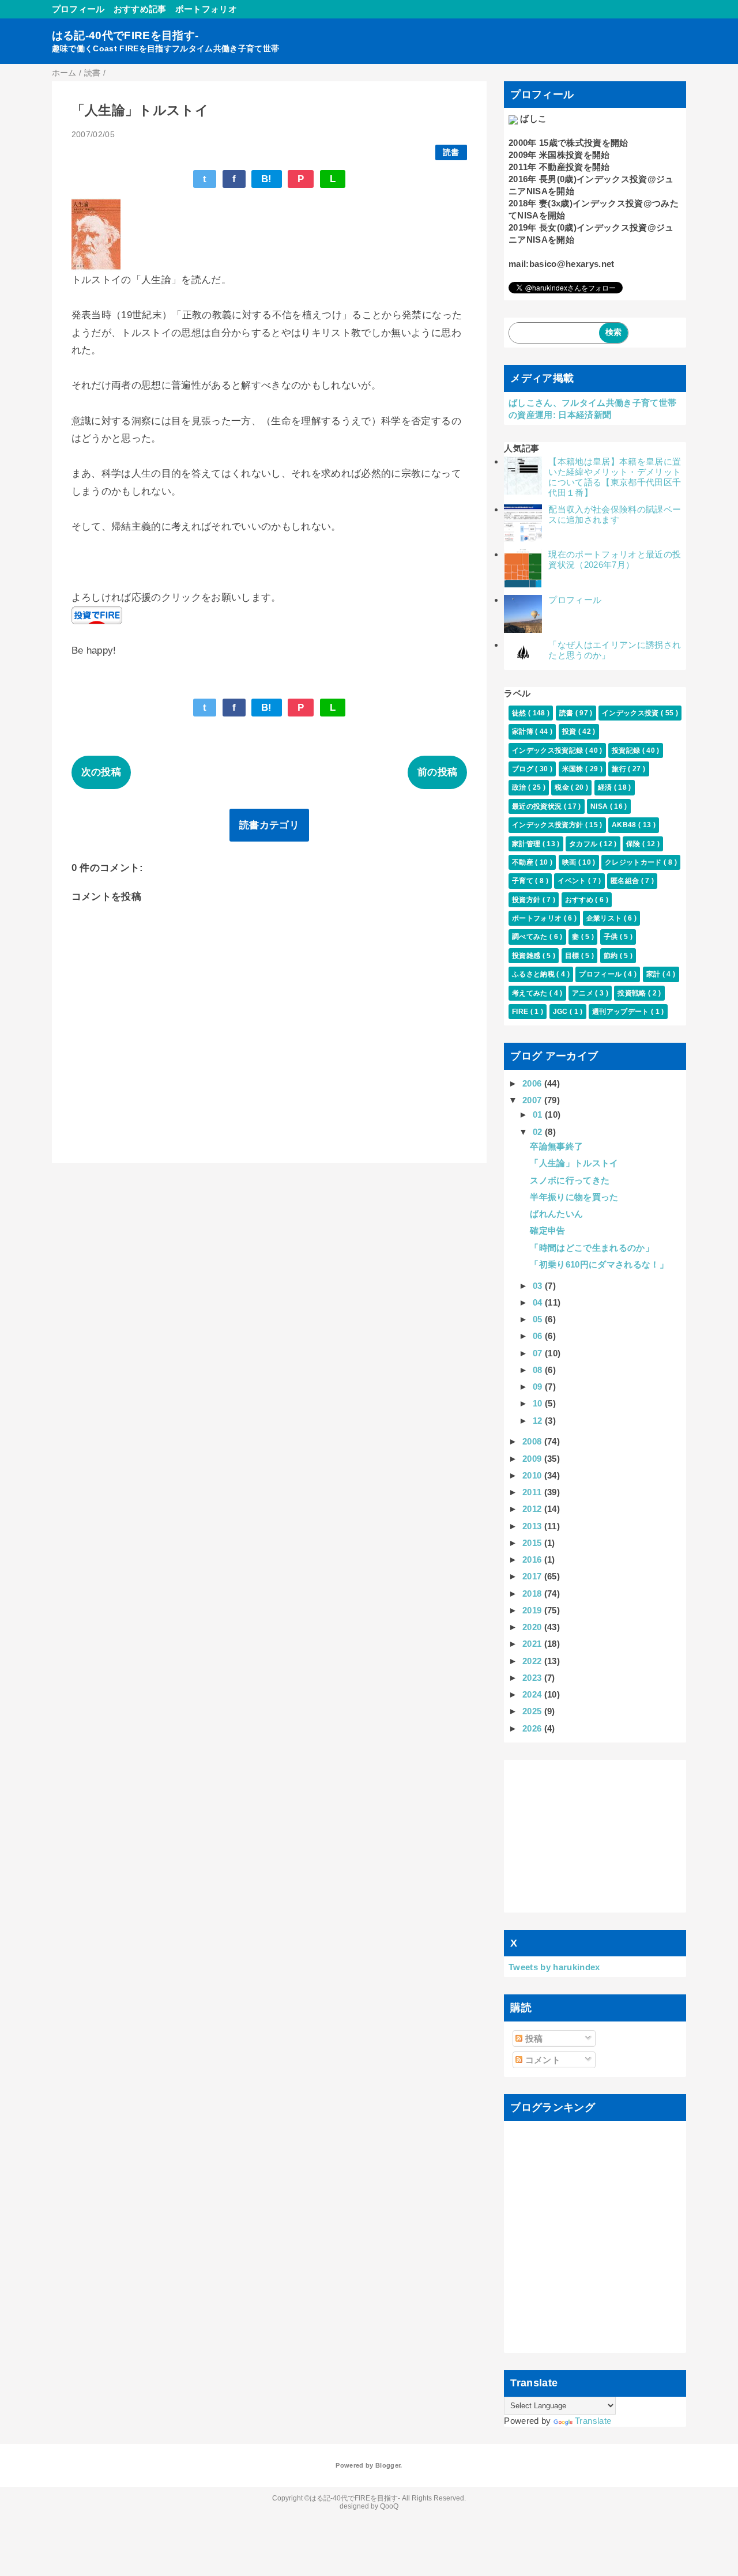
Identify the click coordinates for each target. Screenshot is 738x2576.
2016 (533, 1559)
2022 (533, 1661)
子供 (612, 937)
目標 (573, 956)
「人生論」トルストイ (574, 1163)
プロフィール (78, 9)
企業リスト (605, 918)
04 (539, 1302)
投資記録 (627, 750)
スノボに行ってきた (570, 1180)
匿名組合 (626, 881)
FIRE (521, 1012)
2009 (533, 1459)
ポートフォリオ (206, 9)
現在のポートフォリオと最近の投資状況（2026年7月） (615, 559)
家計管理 (527, 844)
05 (539, 1319)
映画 (570, 862)
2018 (533, 1594)
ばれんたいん (556, 1214)
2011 (533, 1492)
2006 (533, 1083)
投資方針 (527, 900)
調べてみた (531, 937)
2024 (533, 1694)
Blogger (388, 2465)
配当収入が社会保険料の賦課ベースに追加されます (615, 514)
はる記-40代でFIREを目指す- (125, 35)
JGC (561, 1012)
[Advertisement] (595, 1836)
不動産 (524, 862)
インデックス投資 (631, 713)
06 (539, 1336)
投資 (570, 731)
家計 (654, 974)
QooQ (389, 2506)
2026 (533, 1728)
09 (539, 1387)
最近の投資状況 (538, 806)
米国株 (574, 769)
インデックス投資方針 (549, 825)
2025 (533, 1711)
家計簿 (524, 731)
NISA (600, 806)
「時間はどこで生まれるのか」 (592, 1248)
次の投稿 (101, 772)
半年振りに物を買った (574, 1197)
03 (539, 1286)
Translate (593, 2421)
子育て (524, 881)
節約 (612, 956)
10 (539, 1403)
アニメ (583, 993)
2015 (533, 1543)
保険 (634, 844)
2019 (533, 1610)
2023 (533, 1678)
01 (539, 1114)
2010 (533, 1475)
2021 (533, 1644)
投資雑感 (527, 956)
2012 (533, 1509)
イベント (573, 881)
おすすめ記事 (140, 9)
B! (267, 179)
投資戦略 (633, 993)
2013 (533, 1526)
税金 (563, 787)
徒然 (520, 713)
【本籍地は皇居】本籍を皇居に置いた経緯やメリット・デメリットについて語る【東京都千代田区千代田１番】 (615, 477)
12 (539, 1421)
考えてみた (531, 993)
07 (539, 1353)
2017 (533, 1576)
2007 (533, 1100)
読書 (451, 152)
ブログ (524, 769)
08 (539, 1370)
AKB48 (625, 825)
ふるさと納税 (534, 974)
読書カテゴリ (269, 825)
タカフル (584, 844)
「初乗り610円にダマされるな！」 (599, 1264)
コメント (541, 2060)
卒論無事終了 (556, 1146)
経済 (606, 787)
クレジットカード (634, 862)
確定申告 (547, 1230)
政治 (520, 787)
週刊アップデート (622, 1012)
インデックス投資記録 (549, 750)
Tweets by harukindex (554, 1967)
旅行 (620, 769)
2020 (533, 1627)
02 (539, 1132)
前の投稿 (437, 772)
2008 (533, 1441)
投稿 (532, 2038)
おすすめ (580, 900)
